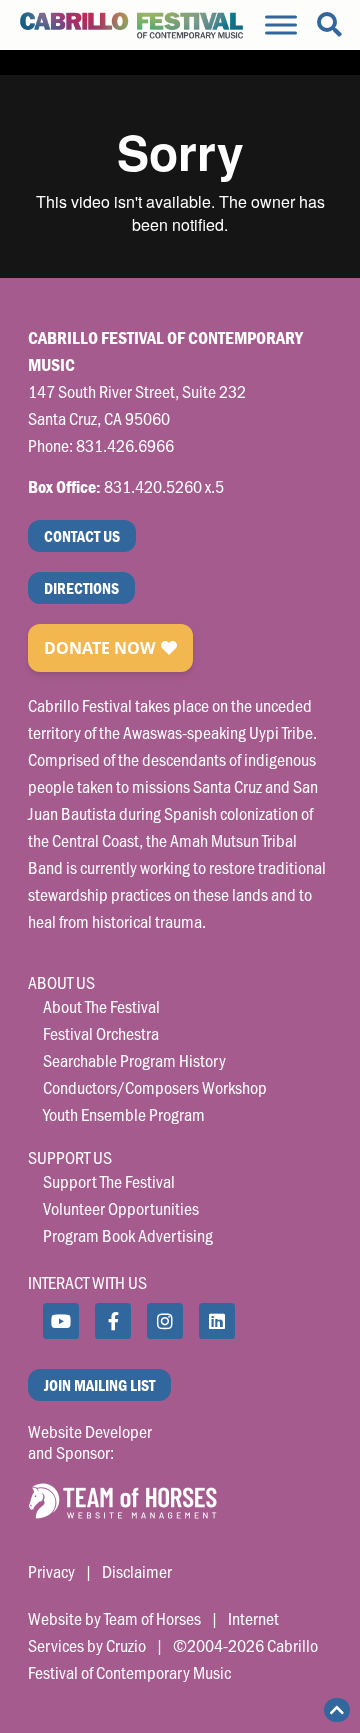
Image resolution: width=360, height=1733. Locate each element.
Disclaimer (137, 1571)
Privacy (51, 1571)
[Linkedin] (217, 1321)
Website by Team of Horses (114, 1618)
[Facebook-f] (113, 1321)
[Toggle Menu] (281, 24)
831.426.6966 (125, 445)
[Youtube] (61, 1321)
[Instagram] (165, 1321)
